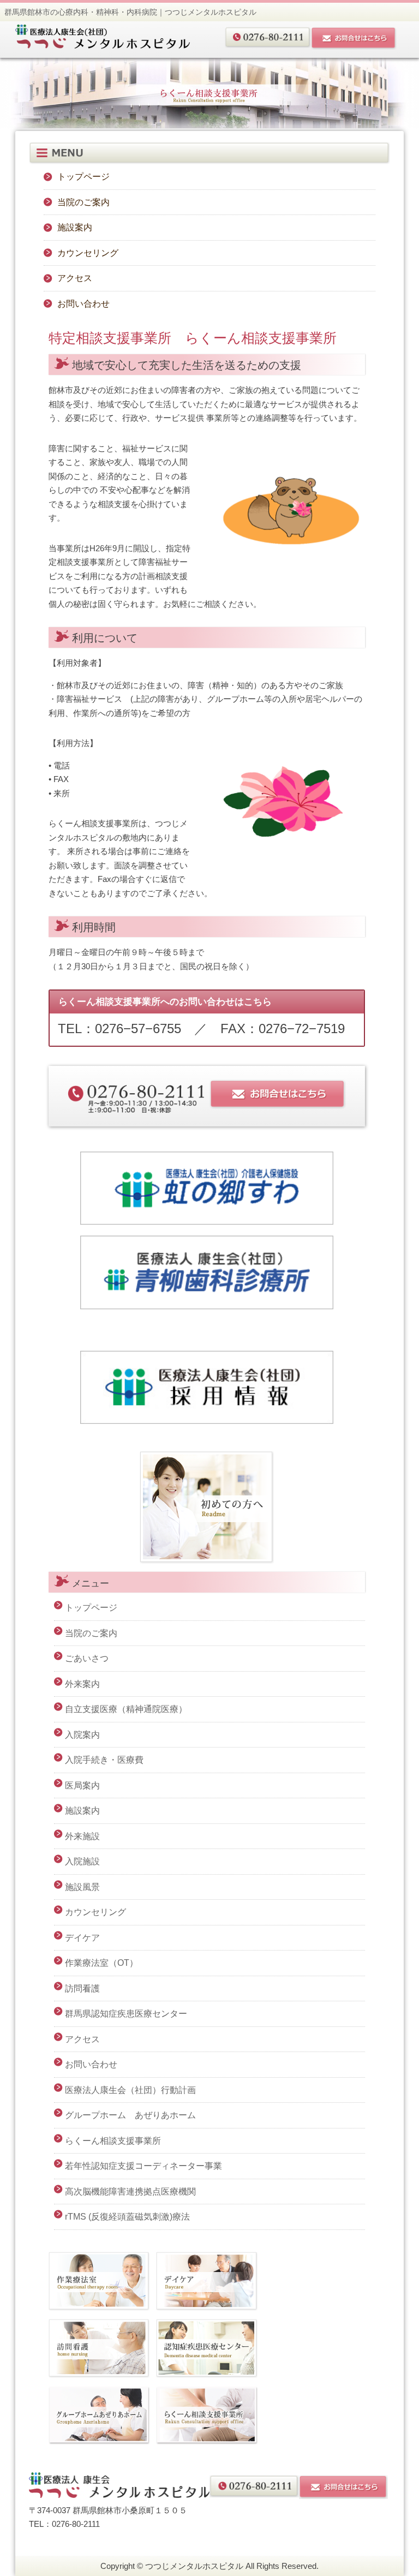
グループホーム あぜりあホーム (130, 2115)
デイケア (82, 1938)
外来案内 (82, 1684)
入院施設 (82, 1861)
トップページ (83, 177)
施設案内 (75, 227)
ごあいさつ (87, 1658)
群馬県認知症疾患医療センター (126, 2014)
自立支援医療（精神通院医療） (126, 1709)
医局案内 (82, 1785)
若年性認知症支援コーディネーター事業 (143, 2166)
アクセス (75, 278)
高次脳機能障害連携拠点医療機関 (130, 2192)
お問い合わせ (83, 304)
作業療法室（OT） (101, 1963)
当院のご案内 (83, 202)
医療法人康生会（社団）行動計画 (130, 2090)
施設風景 (82, 1887)
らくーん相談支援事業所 (113, 2141)
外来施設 (82, 1836)
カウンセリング (88, 253)
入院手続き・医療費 (104, 1760)
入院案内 (82, 1735)
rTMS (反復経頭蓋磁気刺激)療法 (127, 2217)
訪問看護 (82, 1988)
